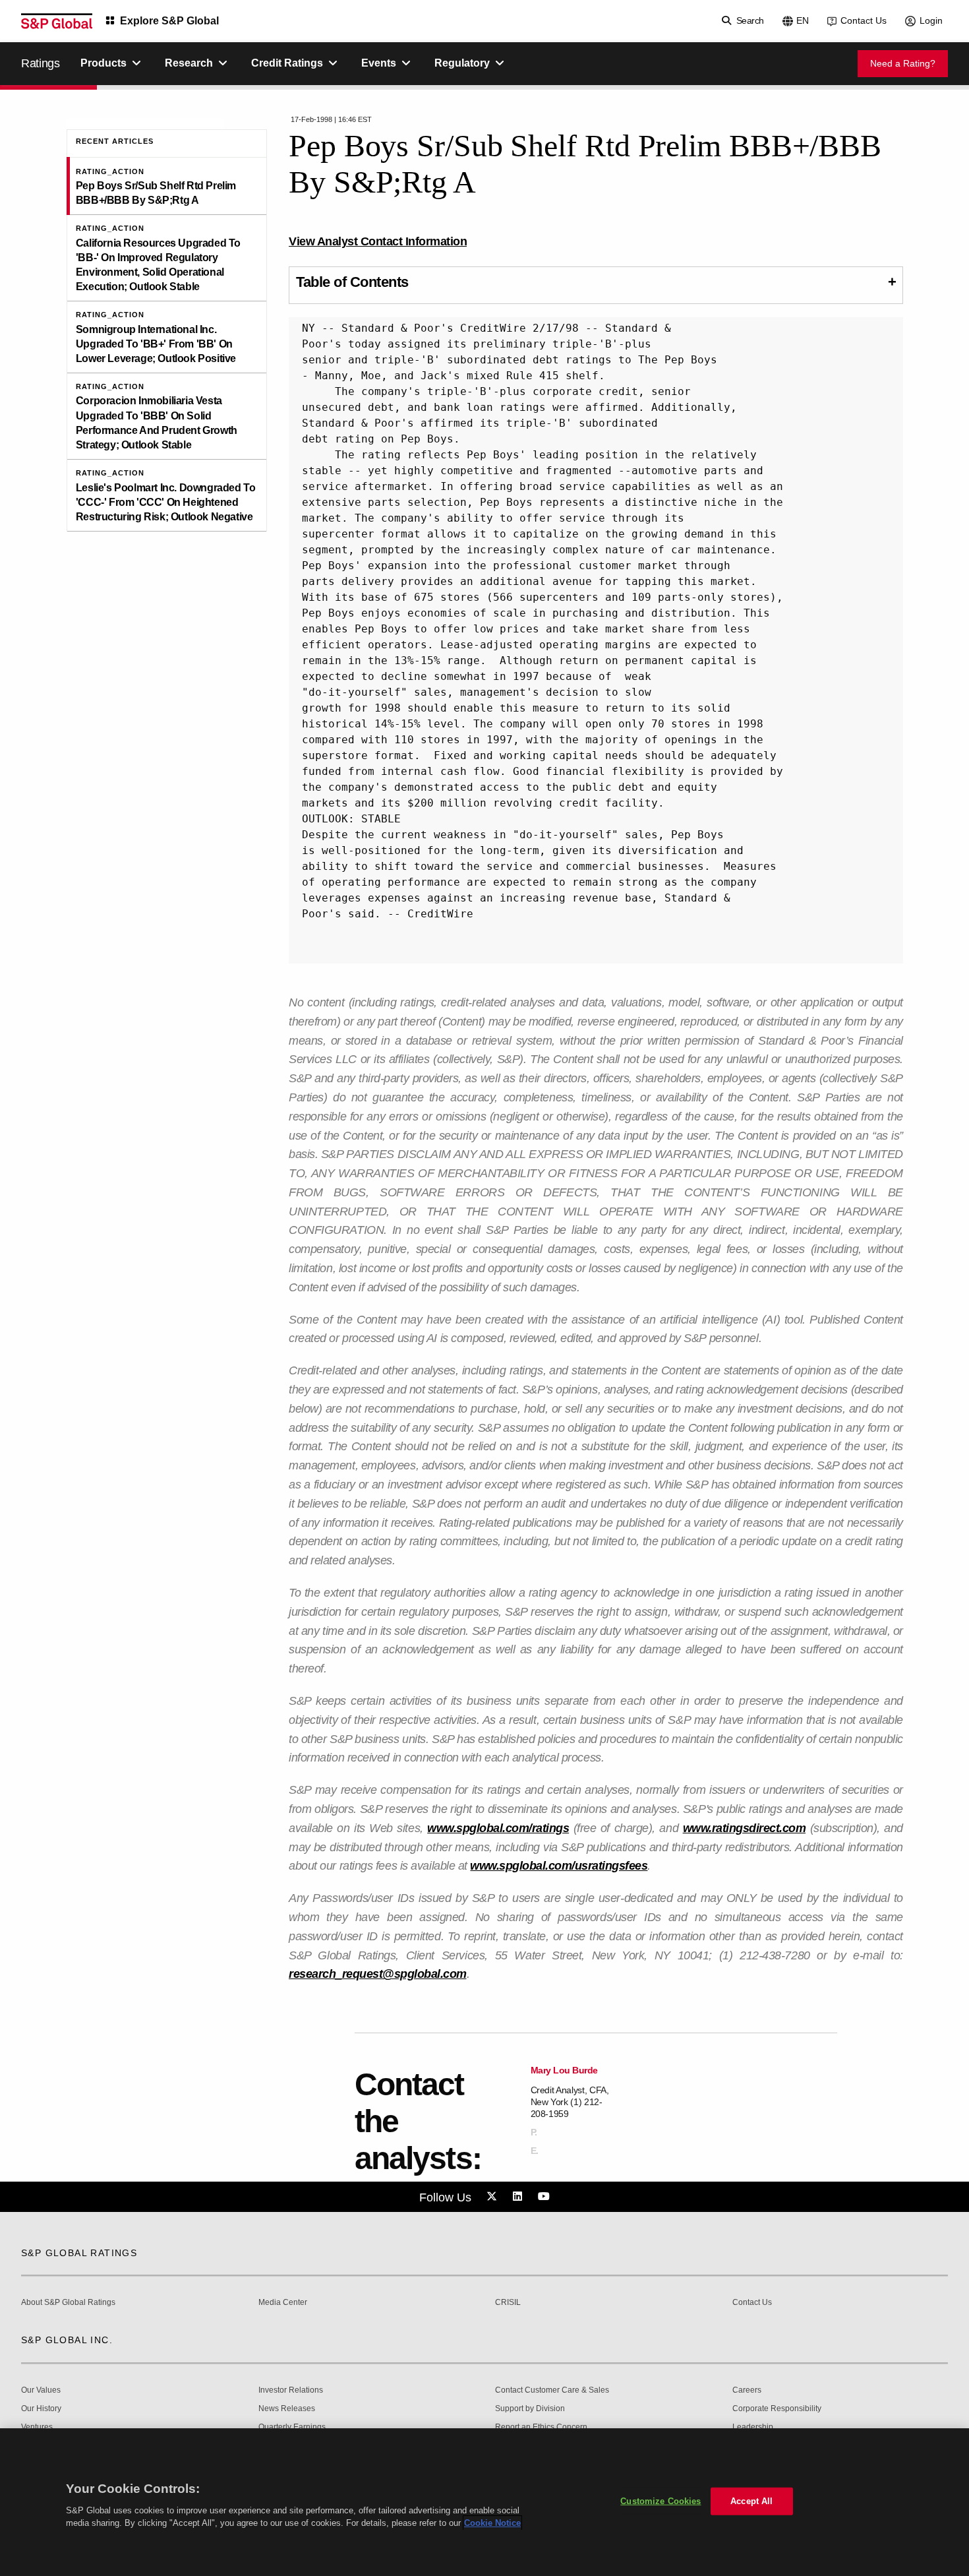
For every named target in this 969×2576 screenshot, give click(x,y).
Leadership (753, 2427)
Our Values (41, 2390)
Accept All (751, 2501)
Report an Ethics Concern (541, 2427)
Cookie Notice (492, 2523)
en (803, 20)
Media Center (283, 2303)
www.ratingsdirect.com (745, 1828)
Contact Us (864, 20)
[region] (484, 2502)
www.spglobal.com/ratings (498, 1828)
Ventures (37, 2427)
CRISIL (508, 2303)
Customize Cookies (661, 2501)
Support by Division (530, 2409)
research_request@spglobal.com (378, 1974)
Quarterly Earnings (292, 2427)
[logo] (57, 21)
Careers (747, 2390)
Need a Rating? (903, 63)
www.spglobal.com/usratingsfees (559, 1866)
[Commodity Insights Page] (494, 2197)
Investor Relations (291, 2390)
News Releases (287, 2409)
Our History (41, 2409)
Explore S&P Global (169, 21)
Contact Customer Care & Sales (552, 2390)
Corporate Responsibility (777, 2409)
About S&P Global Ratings (68, 2303)
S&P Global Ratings (79, 2253)
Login (931, 20)
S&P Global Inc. (67, 2340)
